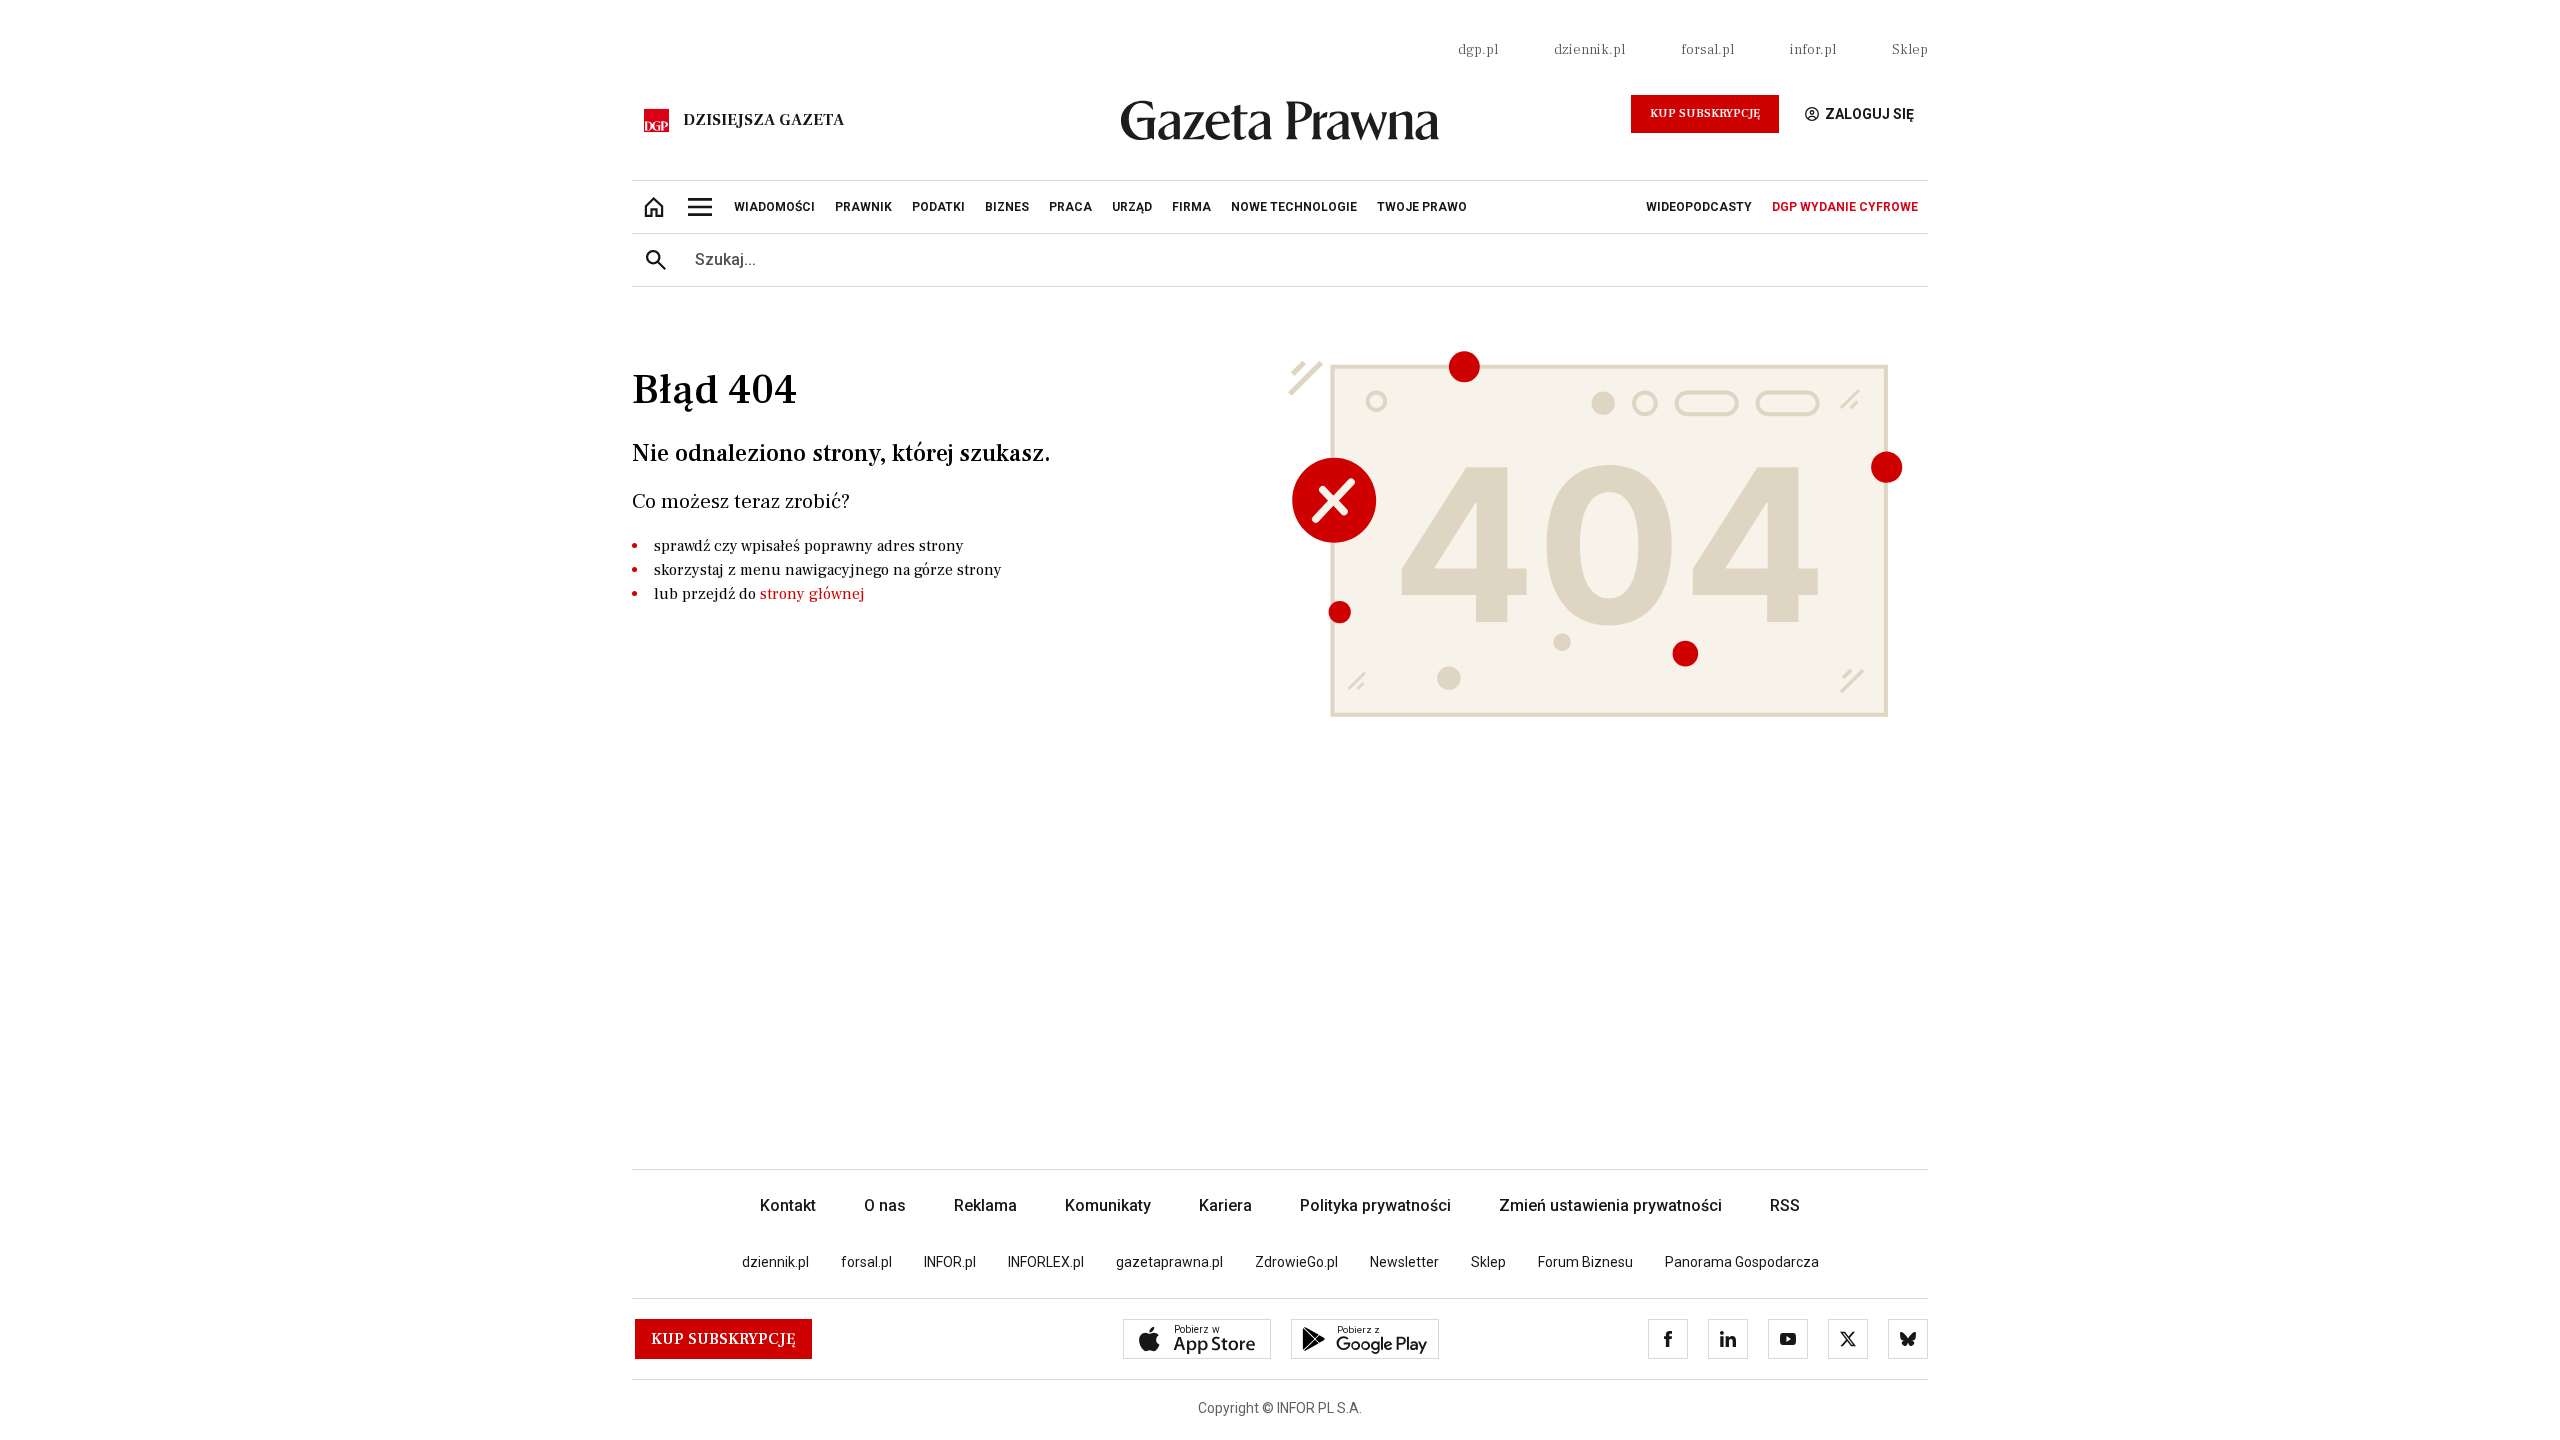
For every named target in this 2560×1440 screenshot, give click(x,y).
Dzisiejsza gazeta (763, 120)
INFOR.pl (950, 1262)
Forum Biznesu (1585, 1262)
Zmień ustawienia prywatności (1610, 1205)
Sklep (1910, 50)
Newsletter (1404, 1262)
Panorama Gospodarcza (1742, 1262)
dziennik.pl (1589, 50)
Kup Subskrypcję (1705, 113)
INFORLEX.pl (1046, 1262)
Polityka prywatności (1375, 1205)
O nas (885, 1205)
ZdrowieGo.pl (1296, 1262)
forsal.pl (1707, 50)
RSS (1785, 1205)
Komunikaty (1108, 1205)
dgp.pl (1478, 50)
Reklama (985, 1205)
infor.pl (1813, 50)
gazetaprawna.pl (1169, 1262)
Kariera (1225, 1205)
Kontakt (788, 1205)
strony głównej (812, 594)
